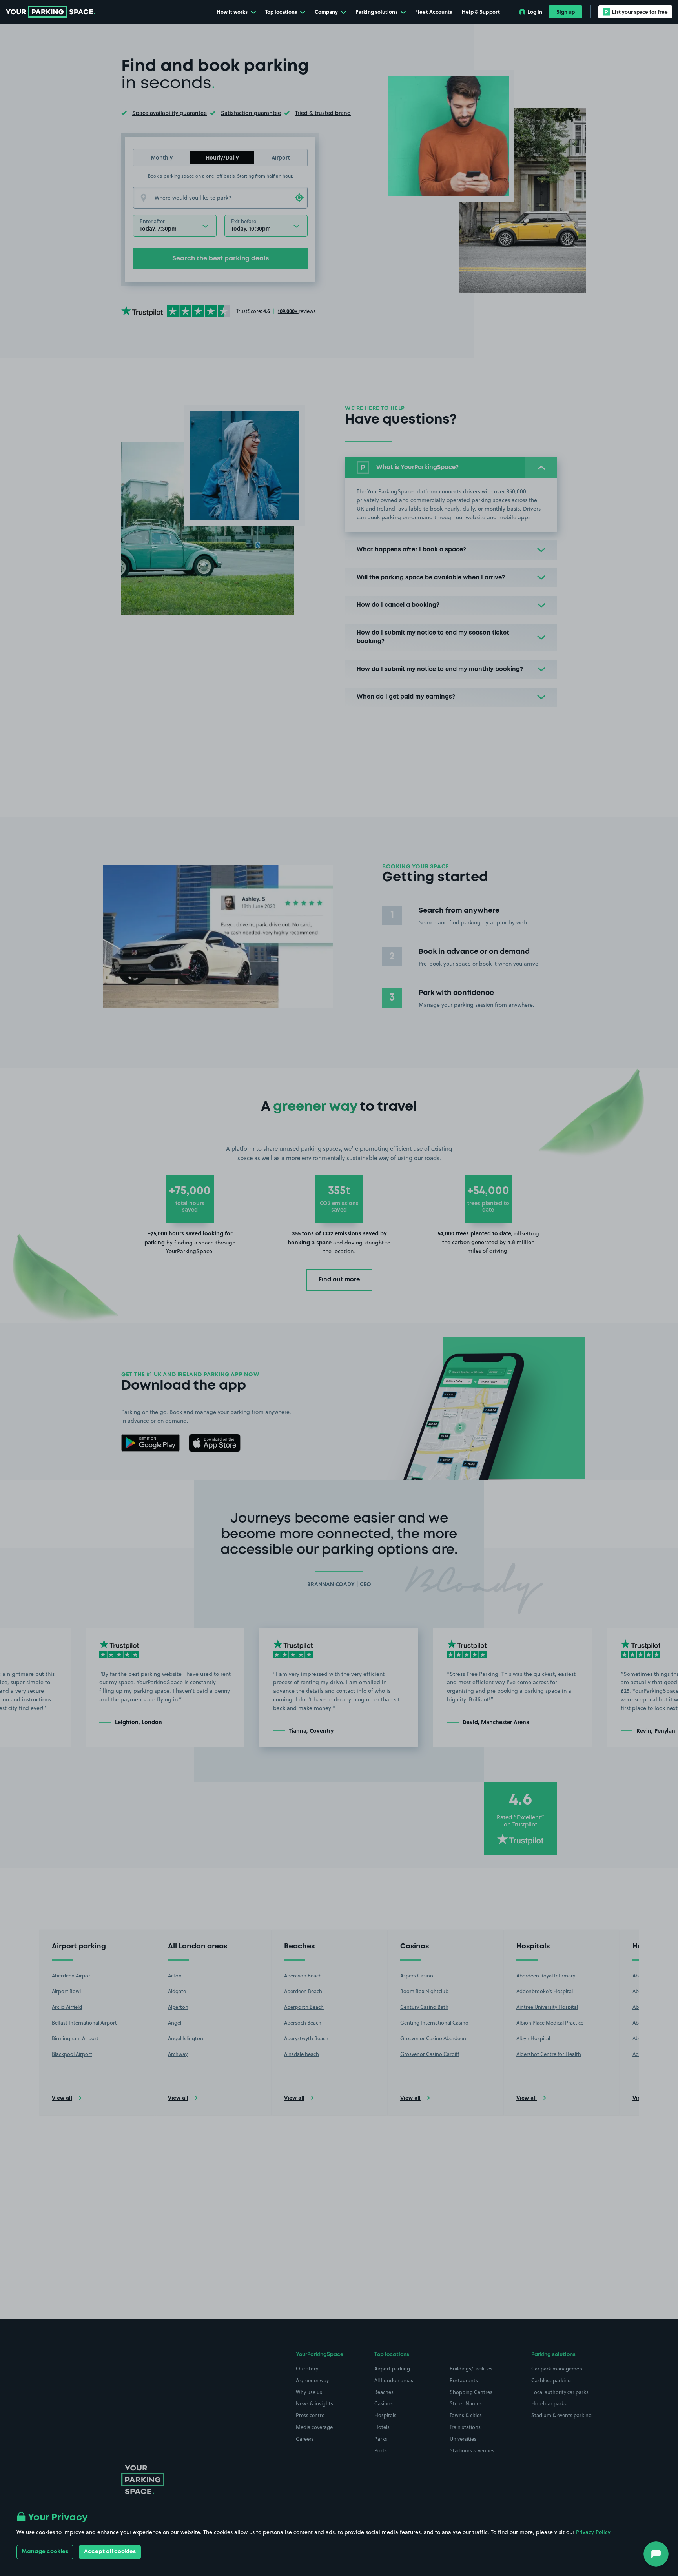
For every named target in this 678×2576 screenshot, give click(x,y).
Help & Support (481, 12)
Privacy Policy (593, 2532)
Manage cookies (45, 2552)
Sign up (566, 12)
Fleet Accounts (434, 12)
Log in (535, 12)
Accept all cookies (110, 2552)
